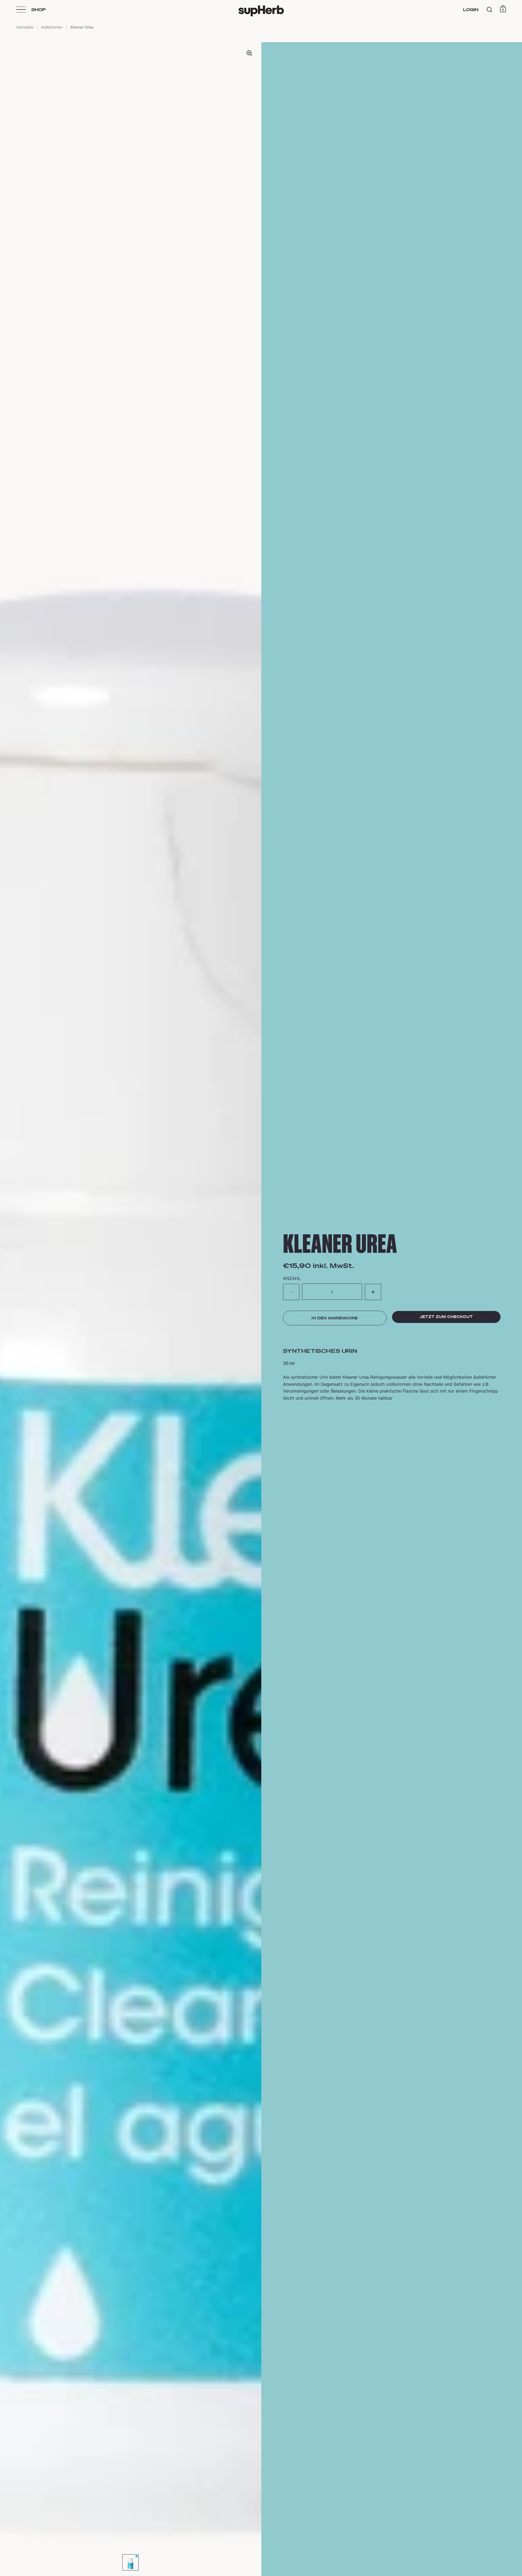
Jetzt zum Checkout (446, 1317)
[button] (373, 1292)
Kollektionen (52, 27)
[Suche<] (490, 10)
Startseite (25, 27)
